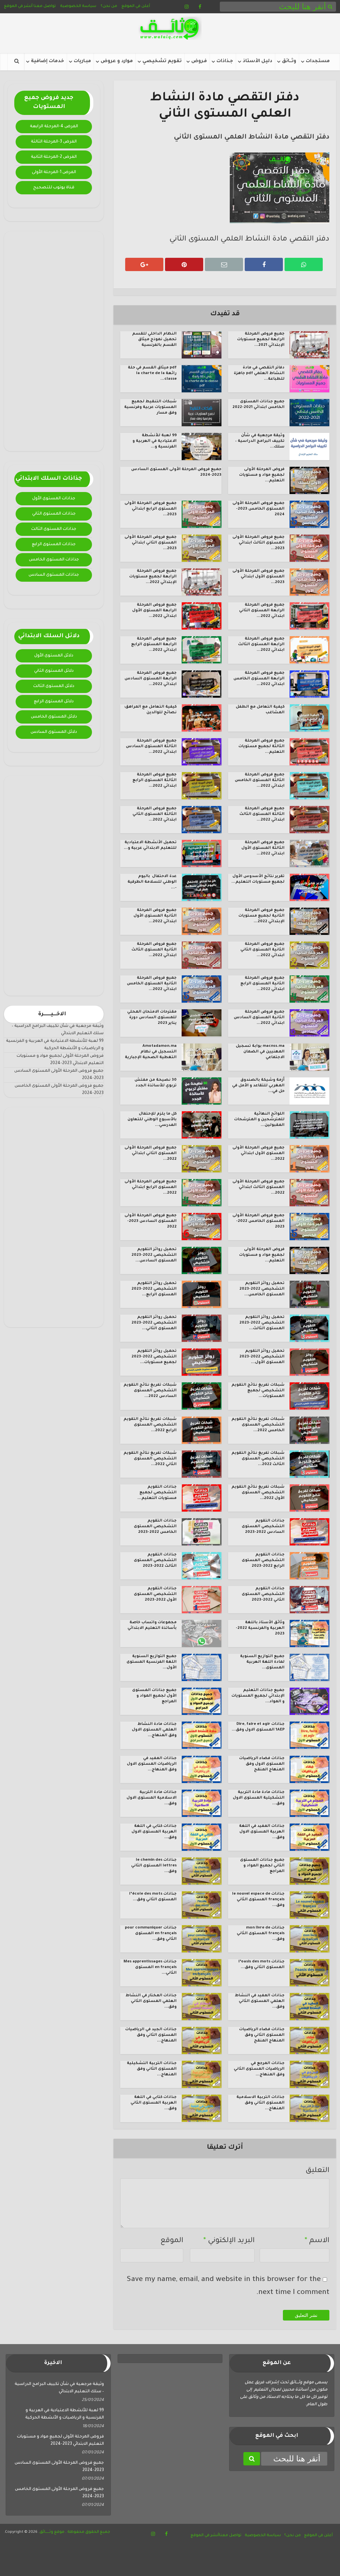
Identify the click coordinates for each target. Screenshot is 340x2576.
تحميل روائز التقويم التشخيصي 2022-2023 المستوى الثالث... (262, 1323)
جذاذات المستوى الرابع (54, 545)
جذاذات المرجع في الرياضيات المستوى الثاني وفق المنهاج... (259, 2069)
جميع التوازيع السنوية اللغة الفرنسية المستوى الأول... (152, 1662)
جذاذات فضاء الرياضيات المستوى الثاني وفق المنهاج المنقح (262, 2035)
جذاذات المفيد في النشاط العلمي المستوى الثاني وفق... (260, 2001)
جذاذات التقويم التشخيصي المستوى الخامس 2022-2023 (155, 1527)
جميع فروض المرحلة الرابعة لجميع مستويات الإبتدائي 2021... (261, 340)
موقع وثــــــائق (52, 2532)
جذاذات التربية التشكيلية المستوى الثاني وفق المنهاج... (152, 2069)
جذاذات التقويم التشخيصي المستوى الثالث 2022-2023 (155, 1561)
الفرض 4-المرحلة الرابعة (54, 127)
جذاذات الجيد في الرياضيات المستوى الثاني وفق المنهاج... (151, 2035)
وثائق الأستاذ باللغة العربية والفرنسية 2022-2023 (260, 1628)
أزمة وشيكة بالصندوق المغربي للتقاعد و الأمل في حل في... (258, 1086)
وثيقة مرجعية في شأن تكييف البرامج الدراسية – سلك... (260, 441)
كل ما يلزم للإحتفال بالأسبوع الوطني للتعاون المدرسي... (152, 1120)
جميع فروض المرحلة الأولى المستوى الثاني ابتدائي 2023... (151, 543)
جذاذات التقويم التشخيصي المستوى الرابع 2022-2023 (263, 1561)
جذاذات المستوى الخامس (54, 560)
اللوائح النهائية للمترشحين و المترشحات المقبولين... (259, 1120)
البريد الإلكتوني (229, 2241)
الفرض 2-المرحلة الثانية (54, 157)
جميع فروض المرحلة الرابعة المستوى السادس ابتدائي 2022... (151, 679)
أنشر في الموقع (18, 6)
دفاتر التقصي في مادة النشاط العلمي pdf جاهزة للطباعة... (259, 374)
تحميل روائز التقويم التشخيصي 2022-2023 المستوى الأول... (262, 1357)
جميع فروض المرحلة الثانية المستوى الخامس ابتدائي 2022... (152, 984)
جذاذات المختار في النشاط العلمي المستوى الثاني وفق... (151, 2001)
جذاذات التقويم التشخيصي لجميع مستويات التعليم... (157, 1493)
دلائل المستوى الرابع (54, 702)
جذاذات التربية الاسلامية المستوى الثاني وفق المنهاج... (260, 2103)
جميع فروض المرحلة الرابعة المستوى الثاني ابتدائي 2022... (262, 611)
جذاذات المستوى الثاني (54, 514)
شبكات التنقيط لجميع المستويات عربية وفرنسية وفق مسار (150, 407)
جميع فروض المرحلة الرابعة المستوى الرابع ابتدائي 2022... (154, 645)
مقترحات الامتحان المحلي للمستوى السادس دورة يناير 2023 (152, 1018)
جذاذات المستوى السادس (54, 575)
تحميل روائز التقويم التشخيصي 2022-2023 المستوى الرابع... (154, 1289)
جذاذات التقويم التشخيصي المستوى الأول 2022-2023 (155, 1594)
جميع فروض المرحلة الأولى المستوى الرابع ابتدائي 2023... (151, 509)
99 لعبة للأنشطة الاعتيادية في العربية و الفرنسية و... (155, 441)
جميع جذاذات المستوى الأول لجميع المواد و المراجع (154, 1696)
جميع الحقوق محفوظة (88, 2532)
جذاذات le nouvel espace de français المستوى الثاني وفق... (258, 1900)
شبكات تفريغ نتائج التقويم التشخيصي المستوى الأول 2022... (258, 1493)
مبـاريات (82, 61)
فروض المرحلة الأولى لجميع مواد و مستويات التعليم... (262, 475)
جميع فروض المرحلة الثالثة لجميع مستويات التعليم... (261, 747)
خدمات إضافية (47, 61)
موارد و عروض (117, 61)
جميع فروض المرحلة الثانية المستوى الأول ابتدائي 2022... (155, 916)
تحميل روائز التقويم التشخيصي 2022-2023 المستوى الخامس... (262, 1289)
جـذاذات (225, 61)
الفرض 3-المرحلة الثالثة (54, 142)
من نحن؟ (109, 6)
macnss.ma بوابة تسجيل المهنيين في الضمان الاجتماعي (260, 1052)
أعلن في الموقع (136, 6)
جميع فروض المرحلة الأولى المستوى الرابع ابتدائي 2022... (151, 1188)
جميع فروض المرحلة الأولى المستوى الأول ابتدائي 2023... (258, 577)
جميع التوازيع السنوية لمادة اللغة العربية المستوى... (262, 1662)
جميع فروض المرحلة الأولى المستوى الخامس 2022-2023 (258, 1221)
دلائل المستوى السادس (54, 732)
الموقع (172, 2241)
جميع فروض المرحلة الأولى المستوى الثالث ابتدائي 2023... (258, 543)
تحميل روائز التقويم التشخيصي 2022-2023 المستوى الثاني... (154, 1323)
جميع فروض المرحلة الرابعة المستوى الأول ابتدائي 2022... (154, 611)
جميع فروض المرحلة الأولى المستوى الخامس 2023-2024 (258, 509)
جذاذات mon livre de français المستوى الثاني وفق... (261, 1934)
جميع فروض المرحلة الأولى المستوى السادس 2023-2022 (151, 1221)
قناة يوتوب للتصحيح (54, 188)
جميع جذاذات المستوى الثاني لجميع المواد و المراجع (262, 1866)
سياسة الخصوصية (78, 6)
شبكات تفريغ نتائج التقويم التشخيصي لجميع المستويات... (258, 1391)
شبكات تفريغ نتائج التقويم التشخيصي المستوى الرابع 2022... (150, 1425)
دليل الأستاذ (257, 61)
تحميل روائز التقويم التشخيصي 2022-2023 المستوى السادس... (154, 1255)
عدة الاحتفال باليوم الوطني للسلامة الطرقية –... (152, 882)
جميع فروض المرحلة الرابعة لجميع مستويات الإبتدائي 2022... (153, 577)
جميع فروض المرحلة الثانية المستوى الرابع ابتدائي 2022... (262, 984)
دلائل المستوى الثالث (54, 686)
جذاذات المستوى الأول (54, 499)
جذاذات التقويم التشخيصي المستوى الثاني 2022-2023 (263, 1594)
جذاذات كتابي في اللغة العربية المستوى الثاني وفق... (154, 2103)
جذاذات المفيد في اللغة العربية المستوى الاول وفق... (262, 1832)
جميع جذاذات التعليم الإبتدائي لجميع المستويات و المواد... (258, 1696)
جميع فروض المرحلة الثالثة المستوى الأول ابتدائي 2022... (263, 848)
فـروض (199, 61)
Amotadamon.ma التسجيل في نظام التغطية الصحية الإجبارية (151, 1052)
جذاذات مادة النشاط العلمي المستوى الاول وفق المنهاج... (154, 1730)
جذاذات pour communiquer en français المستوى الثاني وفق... (151, 1934)
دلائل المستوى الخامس (54, 717)
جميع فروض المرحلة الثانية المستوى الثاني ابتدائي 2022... (262, 950)
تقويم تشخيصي (162, 61)
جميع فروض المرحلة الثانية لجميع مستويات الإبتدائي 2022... (261, 916)
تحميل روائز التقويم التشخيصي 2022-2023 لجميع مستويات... (154, 1357)
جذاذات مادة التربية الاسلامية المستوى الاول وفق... (152, 1798)
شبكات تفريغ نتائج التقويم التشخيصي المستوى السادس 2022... (150, 1391)
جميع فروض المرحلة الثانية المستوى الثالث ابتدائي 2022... (154, 950)
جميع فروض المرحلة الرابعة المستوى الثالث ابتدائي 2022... (261, 645)
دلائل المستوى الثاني (54, 671)
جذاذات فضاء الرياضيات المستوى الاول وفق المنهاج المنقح (262, 1764)
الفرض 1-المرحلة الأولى (54, 172)
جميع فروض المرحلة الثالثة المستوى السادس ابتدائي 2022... (151, 747)
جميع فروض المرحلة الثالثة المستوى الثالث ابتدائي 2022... (262, 814)
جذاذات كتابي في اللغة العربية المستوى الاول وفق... (154, 1832)
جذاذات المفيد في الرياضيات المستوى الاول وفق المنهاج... (152, 1764)
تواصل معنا (45, 6)
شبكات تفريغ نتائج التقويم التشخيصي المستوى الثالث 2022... (258, 1459)
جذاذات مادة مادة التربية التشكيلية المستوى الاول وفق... (259, 1798)
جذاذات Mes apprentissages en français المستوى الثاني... (150, 1968)
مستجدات (318, 61)
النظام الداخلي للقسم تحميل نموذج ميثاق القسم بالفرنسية (154, 340)
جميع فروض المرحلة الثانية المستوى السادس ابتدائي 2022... (259, 1018)
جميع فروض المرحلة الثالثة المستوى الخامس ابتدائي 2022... (260, 781)
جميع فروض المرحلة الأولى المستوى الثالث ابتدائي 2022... (258, 1188)
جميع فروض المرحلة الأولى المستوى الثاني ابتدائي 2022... (151, 1154)
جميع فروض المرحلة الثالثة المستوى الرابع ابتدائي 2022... (155, 781)
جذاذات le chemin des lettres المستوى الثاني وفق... (154, 1866)
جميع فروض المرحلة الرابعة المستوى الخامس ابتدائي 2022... (259, 679)
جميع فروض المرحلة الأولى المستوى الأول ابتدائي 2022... (258, 1154)
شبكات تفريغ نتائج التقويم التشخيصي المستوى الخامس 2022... (258, 1425)
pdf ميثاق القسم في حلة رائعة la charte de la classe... (152, 374)
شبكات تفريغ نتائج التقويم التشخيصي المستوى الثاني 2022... (150, 1459)
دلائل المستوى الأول (54, 656)
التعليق (317, 2171)
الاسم (317, 2241)
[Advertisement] (54, 341)
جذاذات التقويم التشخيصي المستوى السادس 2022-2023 (263, 1527)
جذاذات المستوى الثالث (54, 529)
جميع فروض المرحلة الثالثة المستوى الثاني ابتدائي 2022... (155, 814)
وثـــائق (289, 61)
